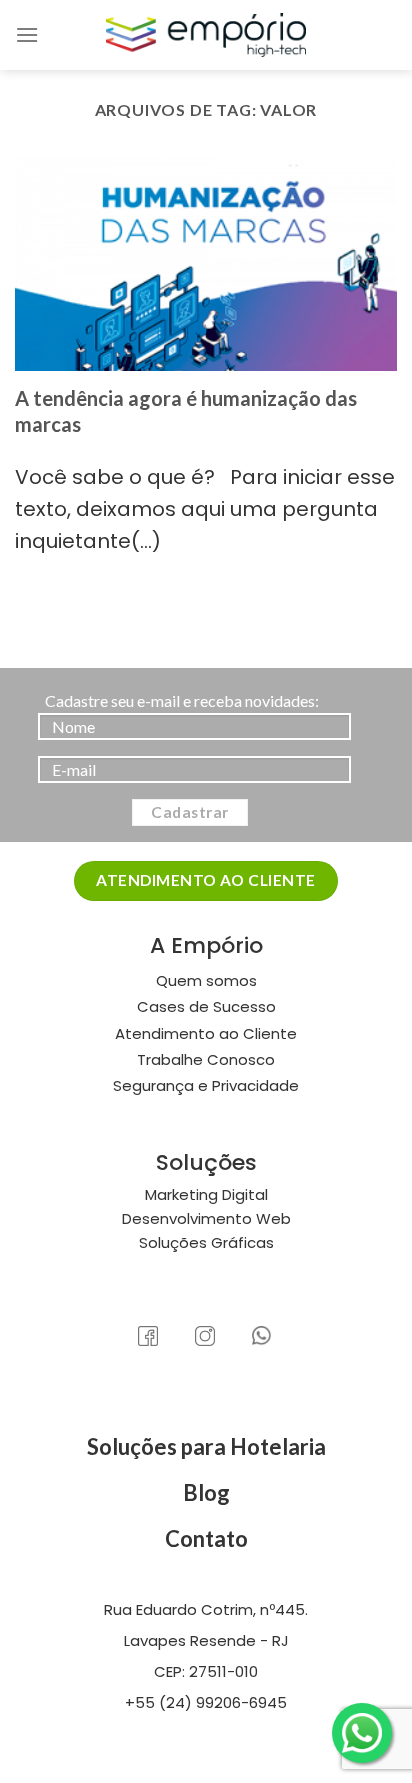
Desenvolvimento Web (206, 1218)
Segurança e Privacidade (206, 1085)
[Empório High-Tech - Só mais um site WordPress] (206, 35)
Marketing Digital (206, 1194)
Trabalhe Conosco (206, 1059)
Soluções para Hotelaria (206, 1446)
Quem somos (206, 980)
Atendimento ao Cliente (206, 1033)
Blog (206, 1492)
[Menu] (27, 34)
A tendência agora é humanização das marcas (186, 411)
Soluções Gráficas (206, 1242)
